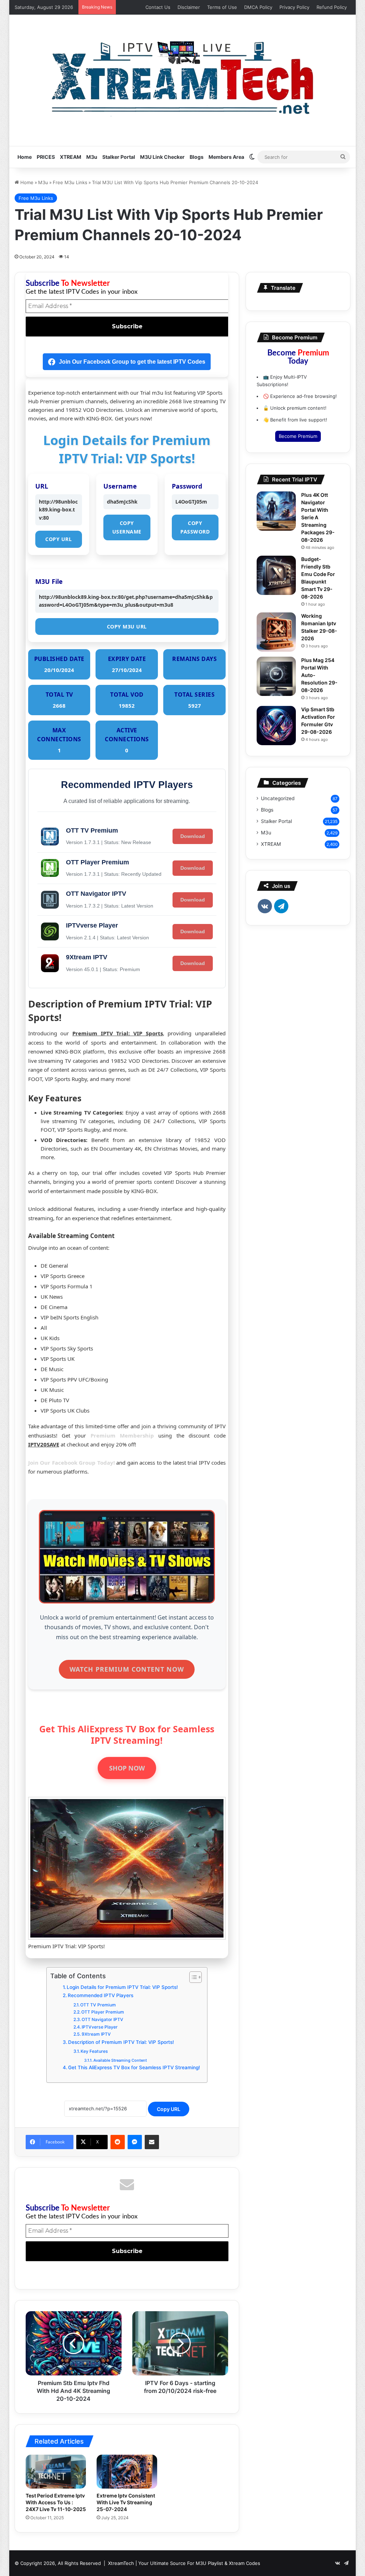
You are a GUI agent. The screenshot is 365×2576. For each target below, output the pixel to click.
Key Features (94, 2051)
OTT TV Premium (98, 2005)
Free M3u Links (70, 182)
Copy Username (127, 527)
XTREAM (71, 157)
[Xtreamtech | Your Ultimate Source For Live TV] (182, 77)
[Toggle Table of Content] (192, 1977)
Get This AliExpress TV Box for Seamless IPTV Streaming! (134, 2067)
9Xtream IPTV (96, 2034)
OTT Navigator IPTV (102, 2019)
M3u (92, 157)
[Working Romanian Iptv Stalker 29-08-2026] (276, 632)
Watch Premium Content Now (127, 1669)
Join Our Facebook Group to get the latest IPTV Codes (132, 362)
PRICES (46, 157)
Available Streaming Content (120, 2060)
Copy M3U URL (127, 627)
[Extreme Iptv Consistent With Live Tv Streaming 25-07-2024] (127, 2472)
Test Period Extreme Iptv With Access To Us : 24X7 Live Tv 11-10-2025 (56, 2502)
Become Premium (298, 436)
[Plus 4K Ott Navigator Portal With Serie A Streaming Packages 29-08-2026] (276, 511)
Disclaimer (189, 7)
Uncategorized (278, 798)
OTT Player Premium (103, 2012)
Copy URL (58, 539)
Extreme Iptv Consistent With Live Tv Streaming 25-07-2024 (126, 2502)
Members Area (226, 157)
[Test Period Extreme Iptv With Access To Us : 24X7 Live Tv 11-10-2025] (56, 2472)
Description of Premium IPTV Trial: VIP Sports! (121, 2042)
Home (25, 157)
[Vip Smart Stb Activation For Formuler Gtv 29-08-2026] (276, 726)
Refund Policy (332, 7)
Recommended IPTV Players (101, 1995)
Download (193, 836)
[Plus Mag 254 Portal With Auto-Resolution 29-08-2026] (276, 676)
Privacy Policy (294, 7)
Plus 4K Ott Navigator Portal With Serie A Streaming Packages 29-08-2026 (318, 517)
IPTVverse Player (100, 2027)
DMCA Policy (258, 7)
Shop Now (127, 1768)
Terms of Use (222, 7)
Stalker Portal (119, 157)
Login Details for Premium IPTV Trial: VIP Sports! (122, 1987)
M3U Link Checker (162, 157)
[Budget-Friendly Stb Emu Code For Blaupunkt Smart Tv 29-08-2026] (276, 575)
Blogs (197, 157)
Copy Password (195, 527)
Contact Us (158, 7)
